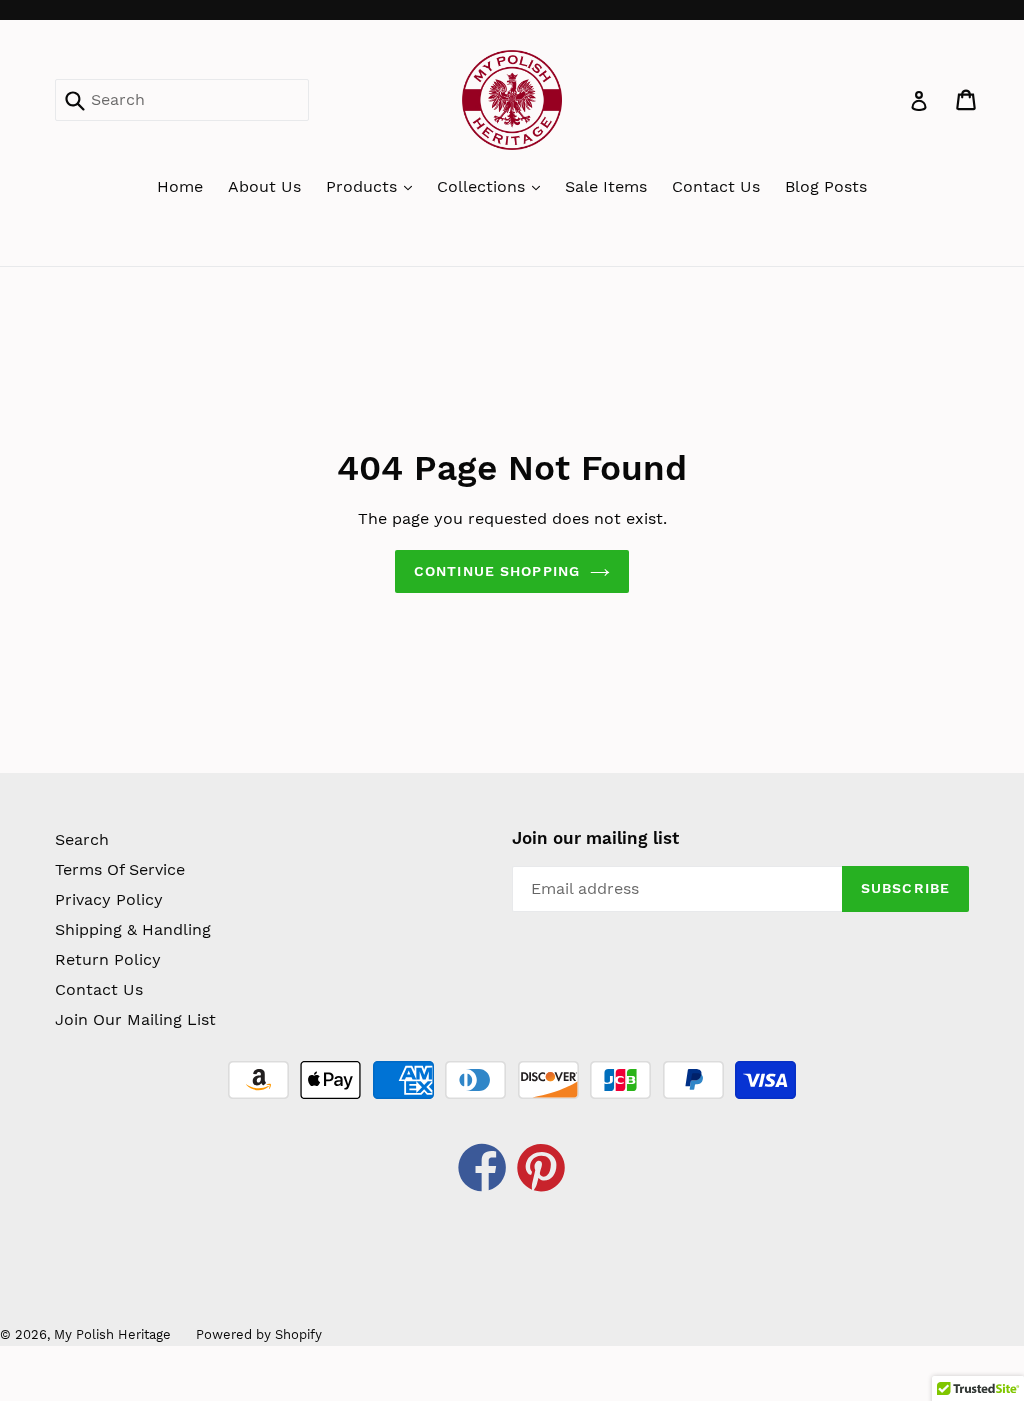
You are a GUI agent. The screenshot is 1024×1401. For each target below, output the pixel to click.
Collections (483, 186)
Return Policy (108, 959)
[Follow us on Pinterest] (542, 1170)
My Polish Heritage (112, 1334)
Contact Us (716, 186)
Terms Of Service (120, 869)
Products (364, 186)
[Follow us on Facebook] (483, 1170)
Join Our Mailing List (135, 1019)
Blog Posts (826, 186)
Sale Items (606, 186)
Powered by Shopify (259, 1334)
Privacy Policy (109, 899)
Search (82, 839)
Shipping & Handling (133, 929)
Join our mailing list (595, 838)
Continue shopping (497, 571)
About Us (264, 186)
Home (180, 186)
